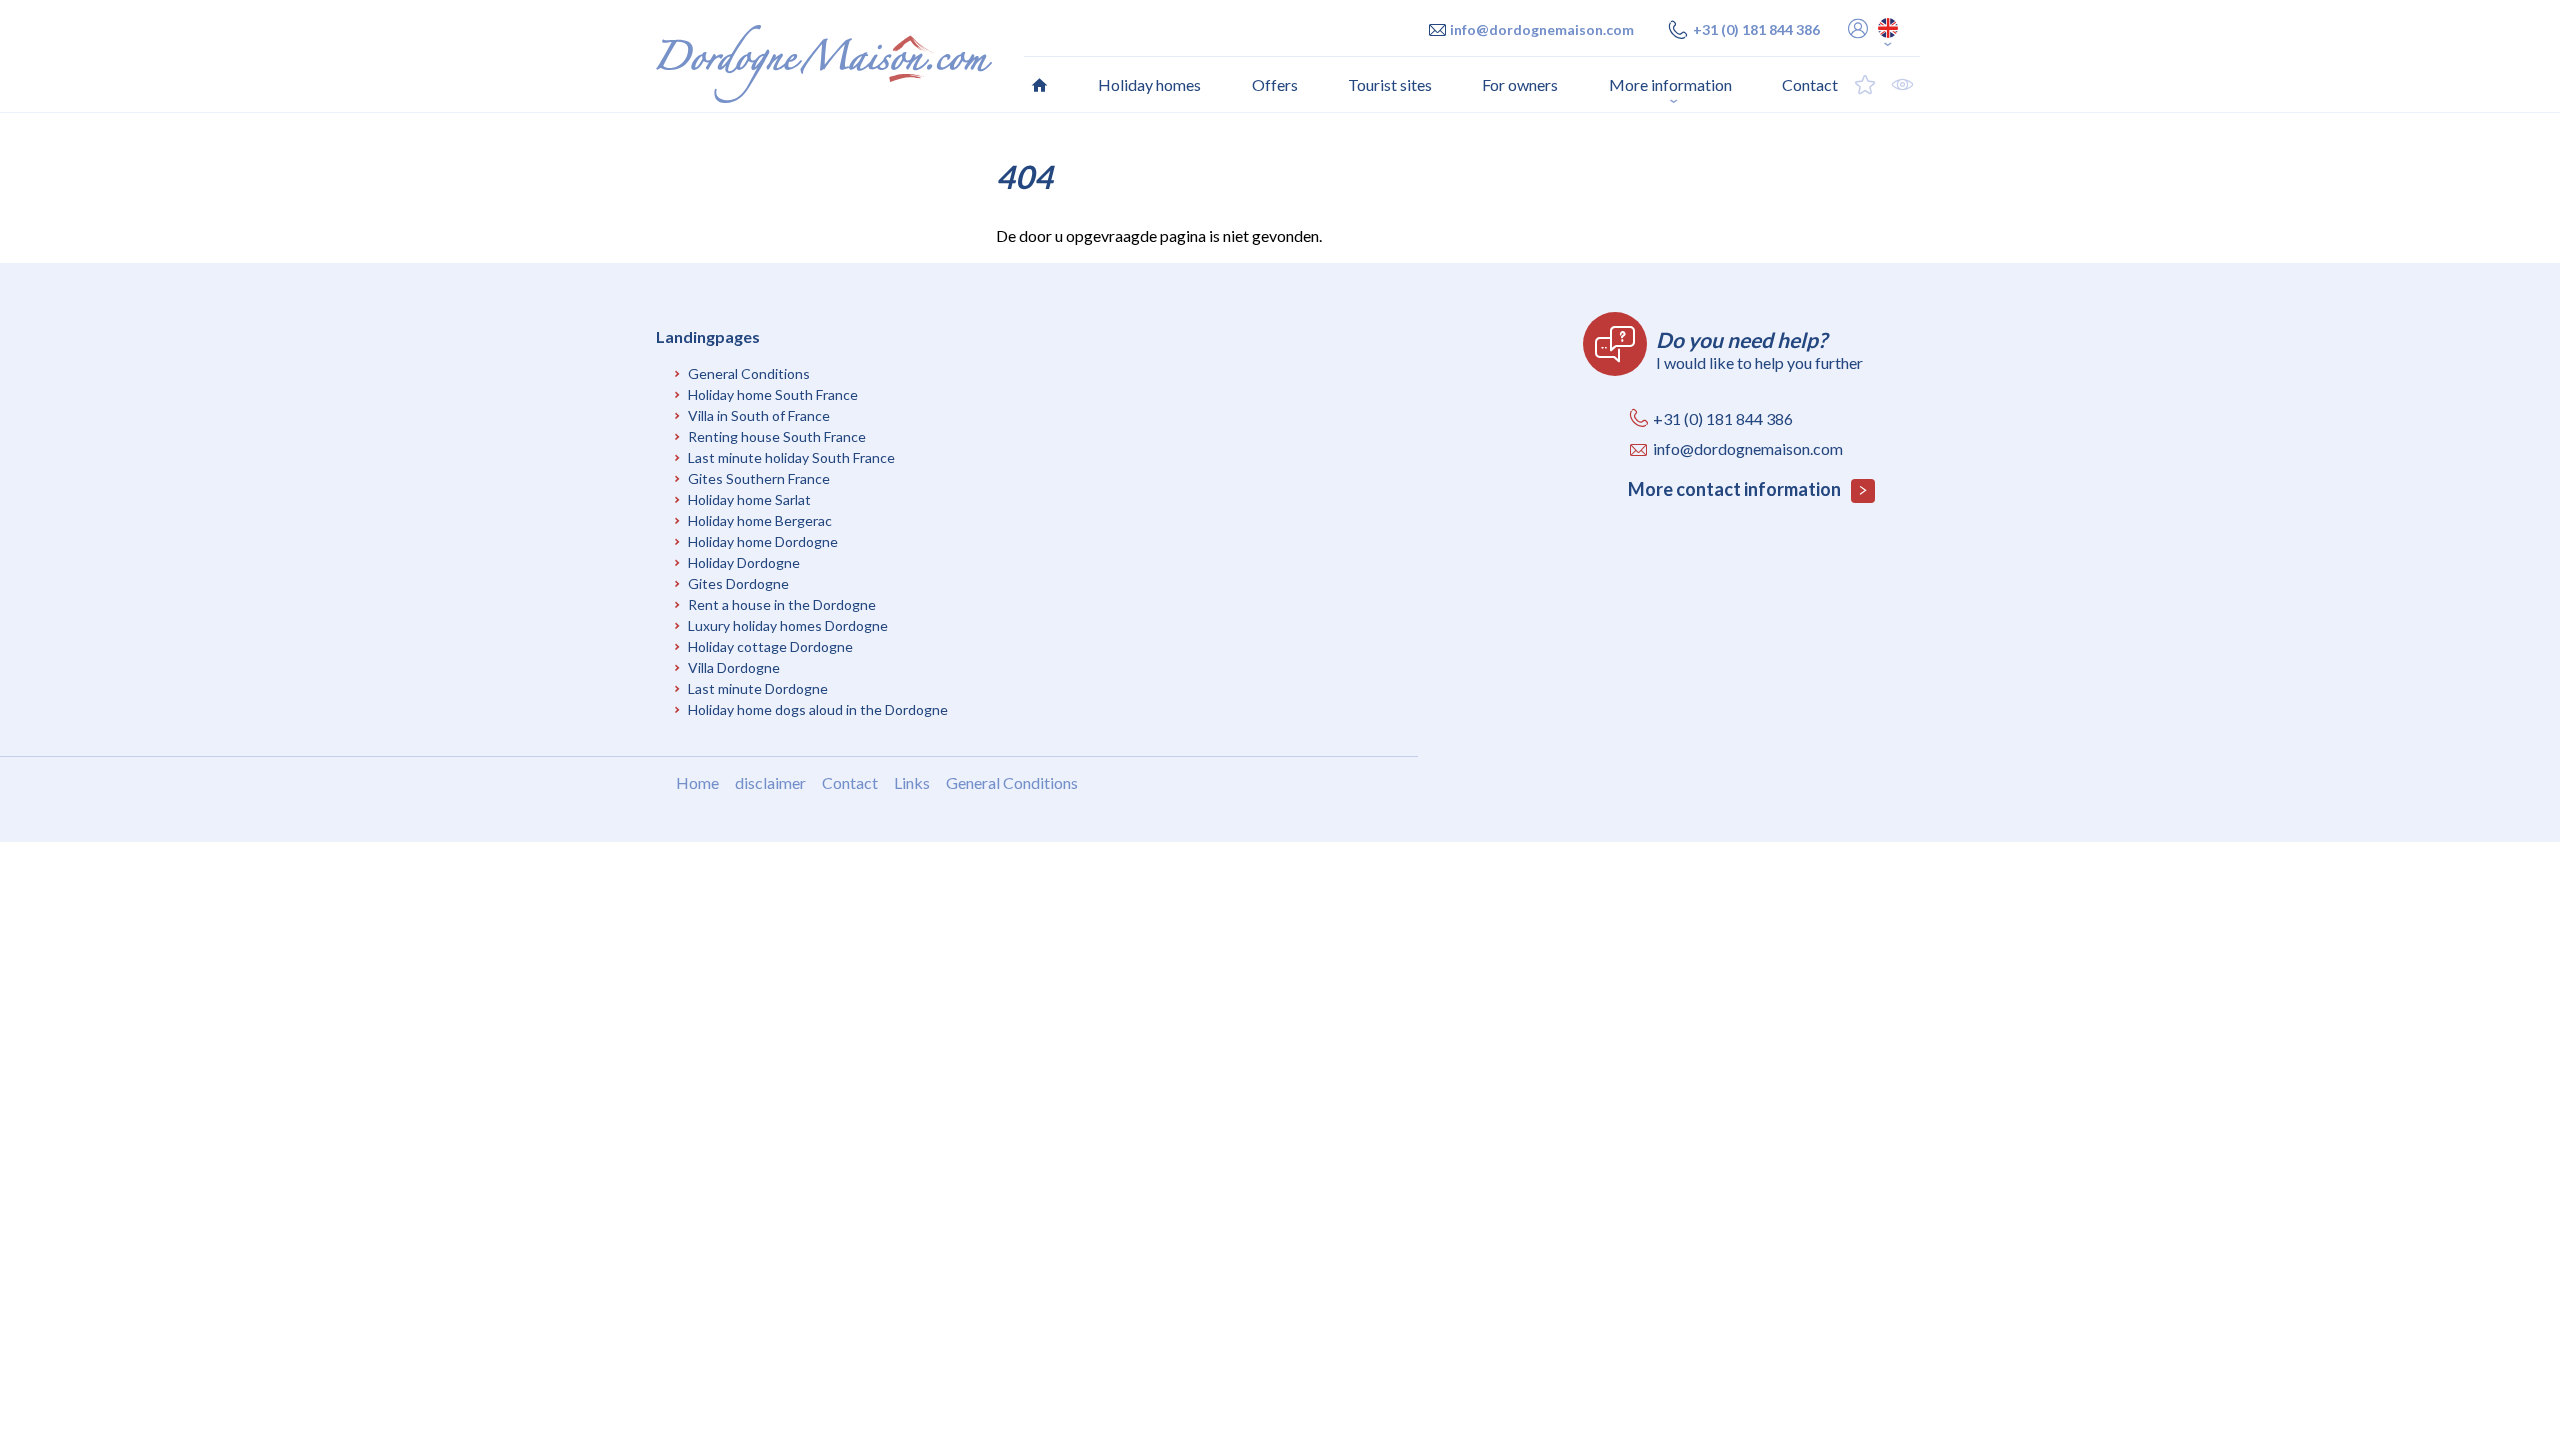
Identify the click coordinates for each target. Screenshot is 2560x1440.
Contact (850, 782)
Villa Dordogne (734, 667)
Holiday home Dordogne (763, 541)
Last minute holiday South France (791, 457)
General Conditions (749, 373)
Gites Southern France (759, 478)
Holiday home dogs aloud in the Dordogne (818, 709)
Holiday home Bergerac (760, 520)
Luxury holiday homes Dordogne (788, 625)
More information (1670, 84)
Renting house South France (777, 436)
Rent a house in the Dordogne (782, 604)
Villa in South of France (759, 415)
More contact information (1736, 489)
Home (697, 782)
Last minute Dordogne (758, 688)
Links (912, 782)
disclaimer (770, 782)
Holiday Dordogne (744, 562)
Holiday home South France (773, 394)
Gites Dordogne (738, 583)
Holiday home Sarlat (749, 499)
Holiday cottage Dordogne (770, 646)
